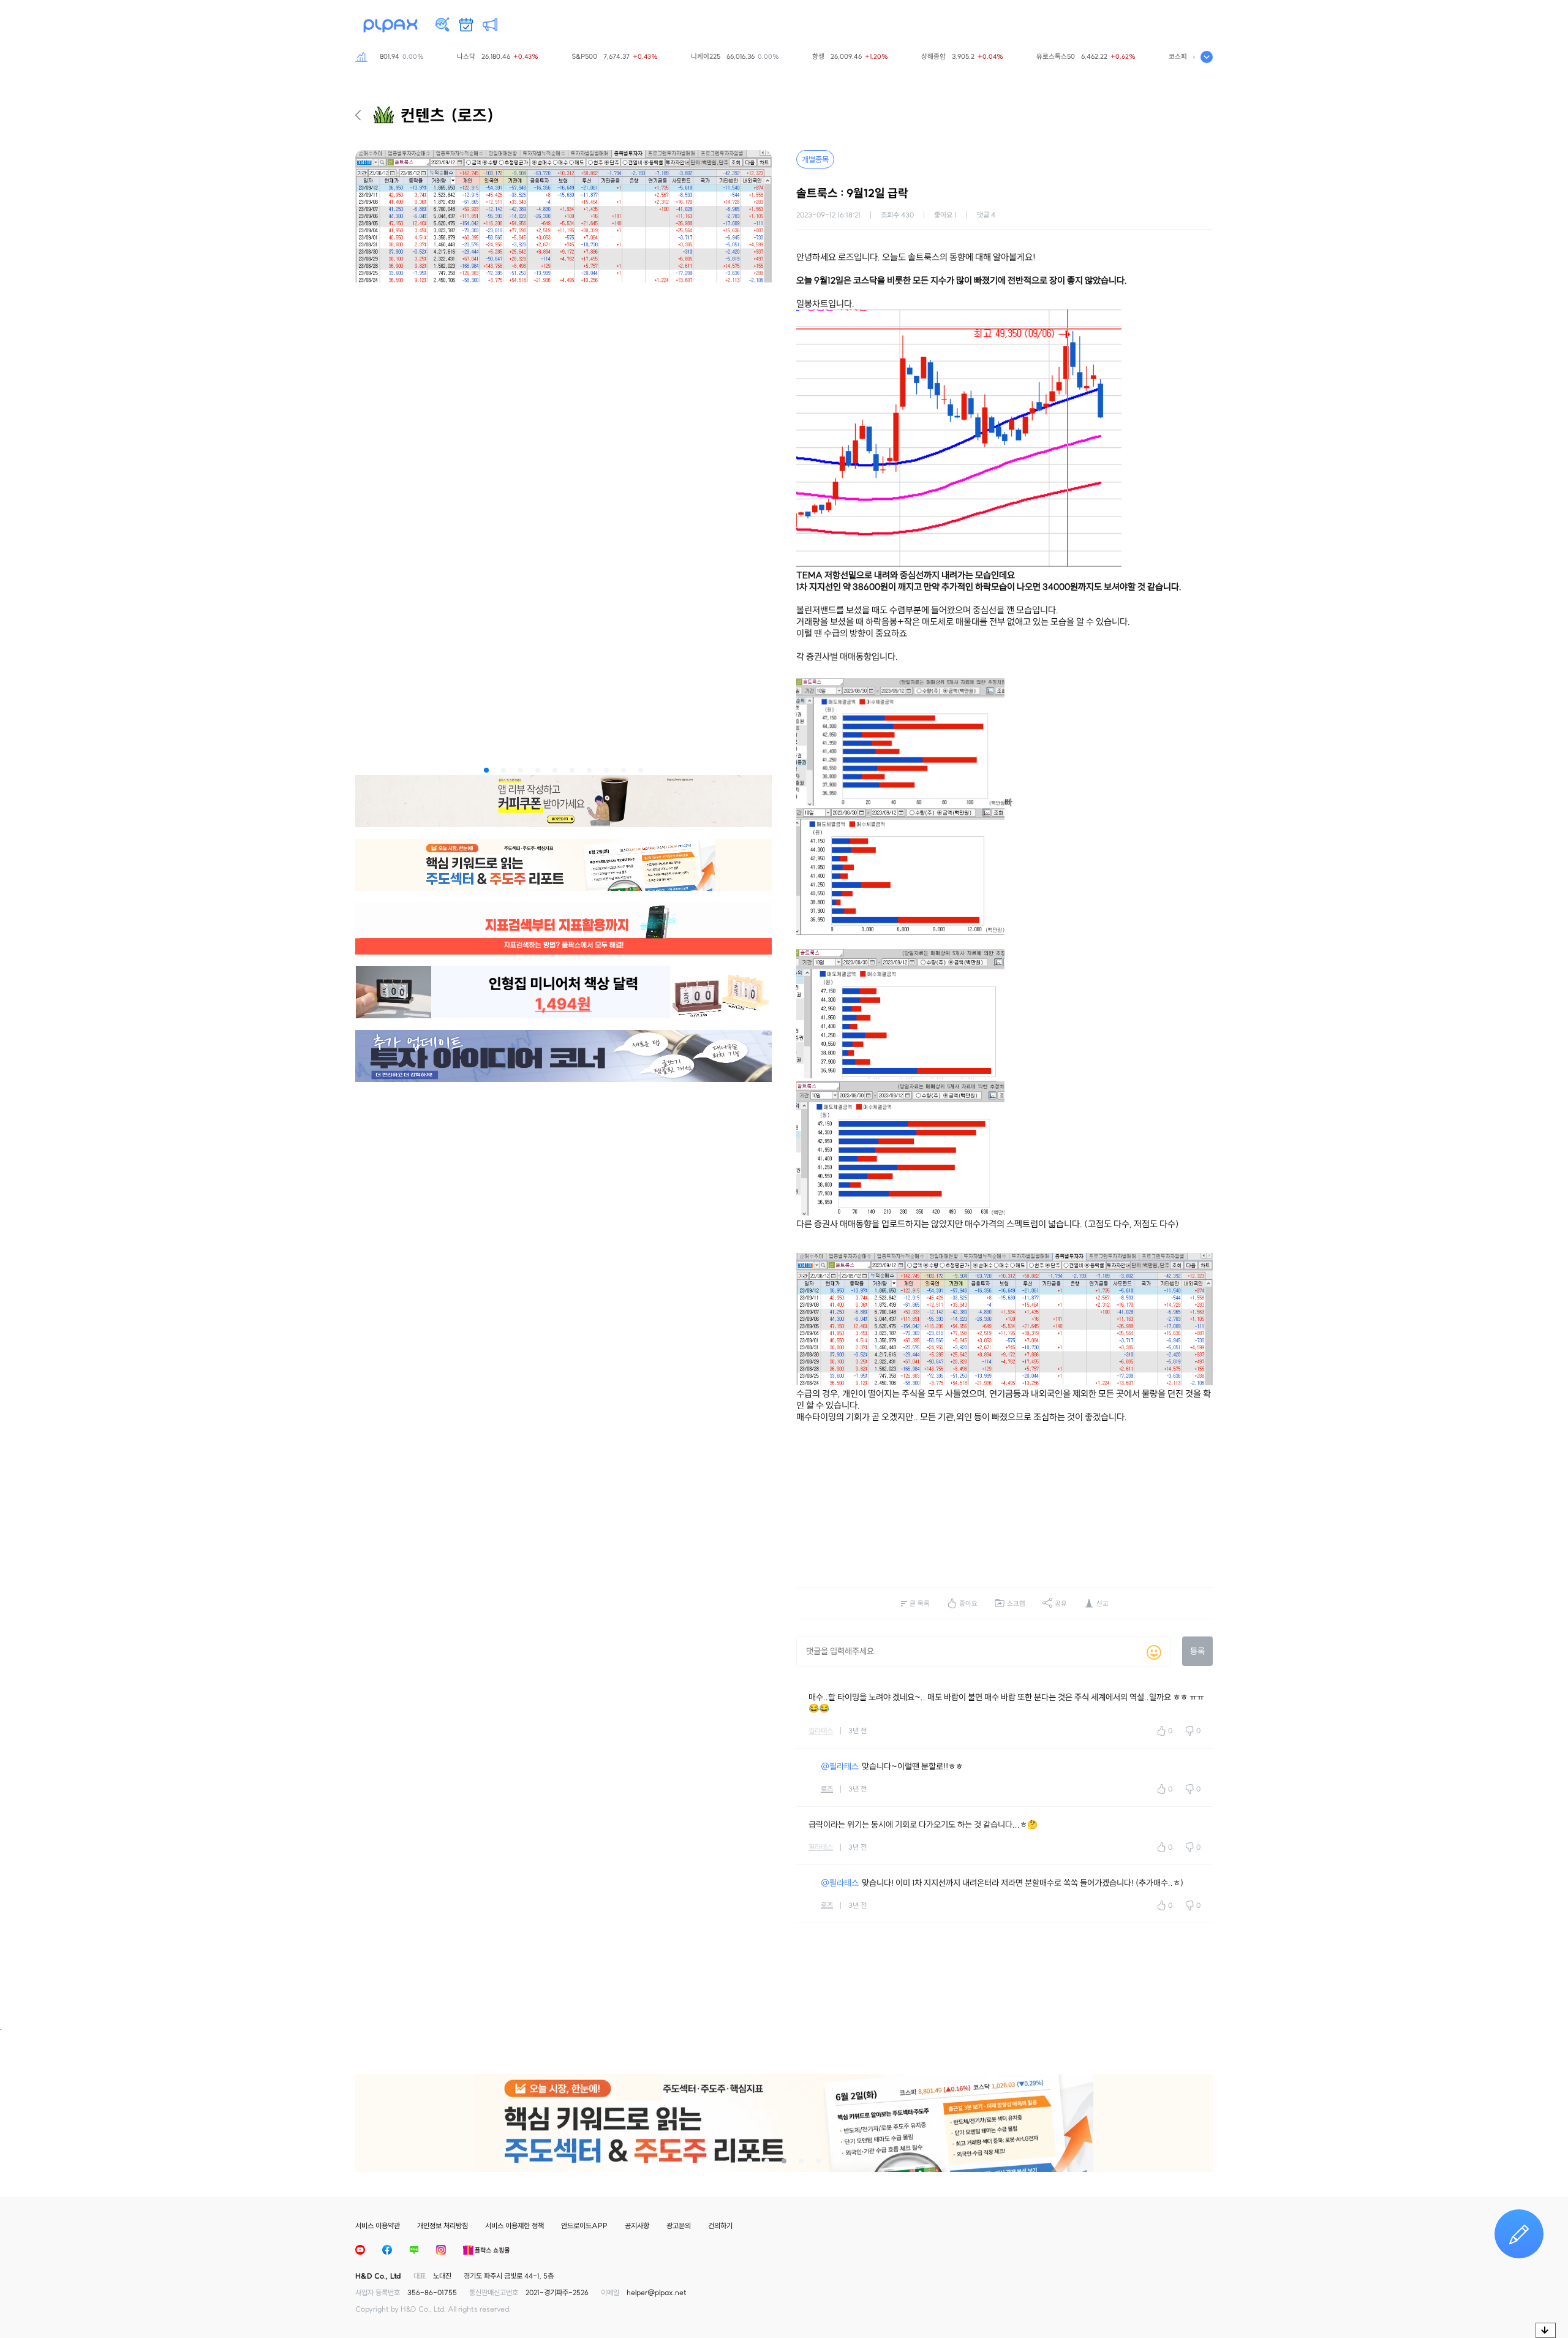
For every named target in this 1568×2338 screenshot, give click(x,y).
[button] (486, 770)
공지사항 (637, 2226)
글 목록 (920, 1603)
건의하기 (720, 2226)
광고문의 (679, 2226)
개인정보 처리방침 (443, 2226)
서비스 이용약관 (378, 2226)
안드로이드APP (584, 2226)
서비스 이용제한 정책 (514, 2226)
